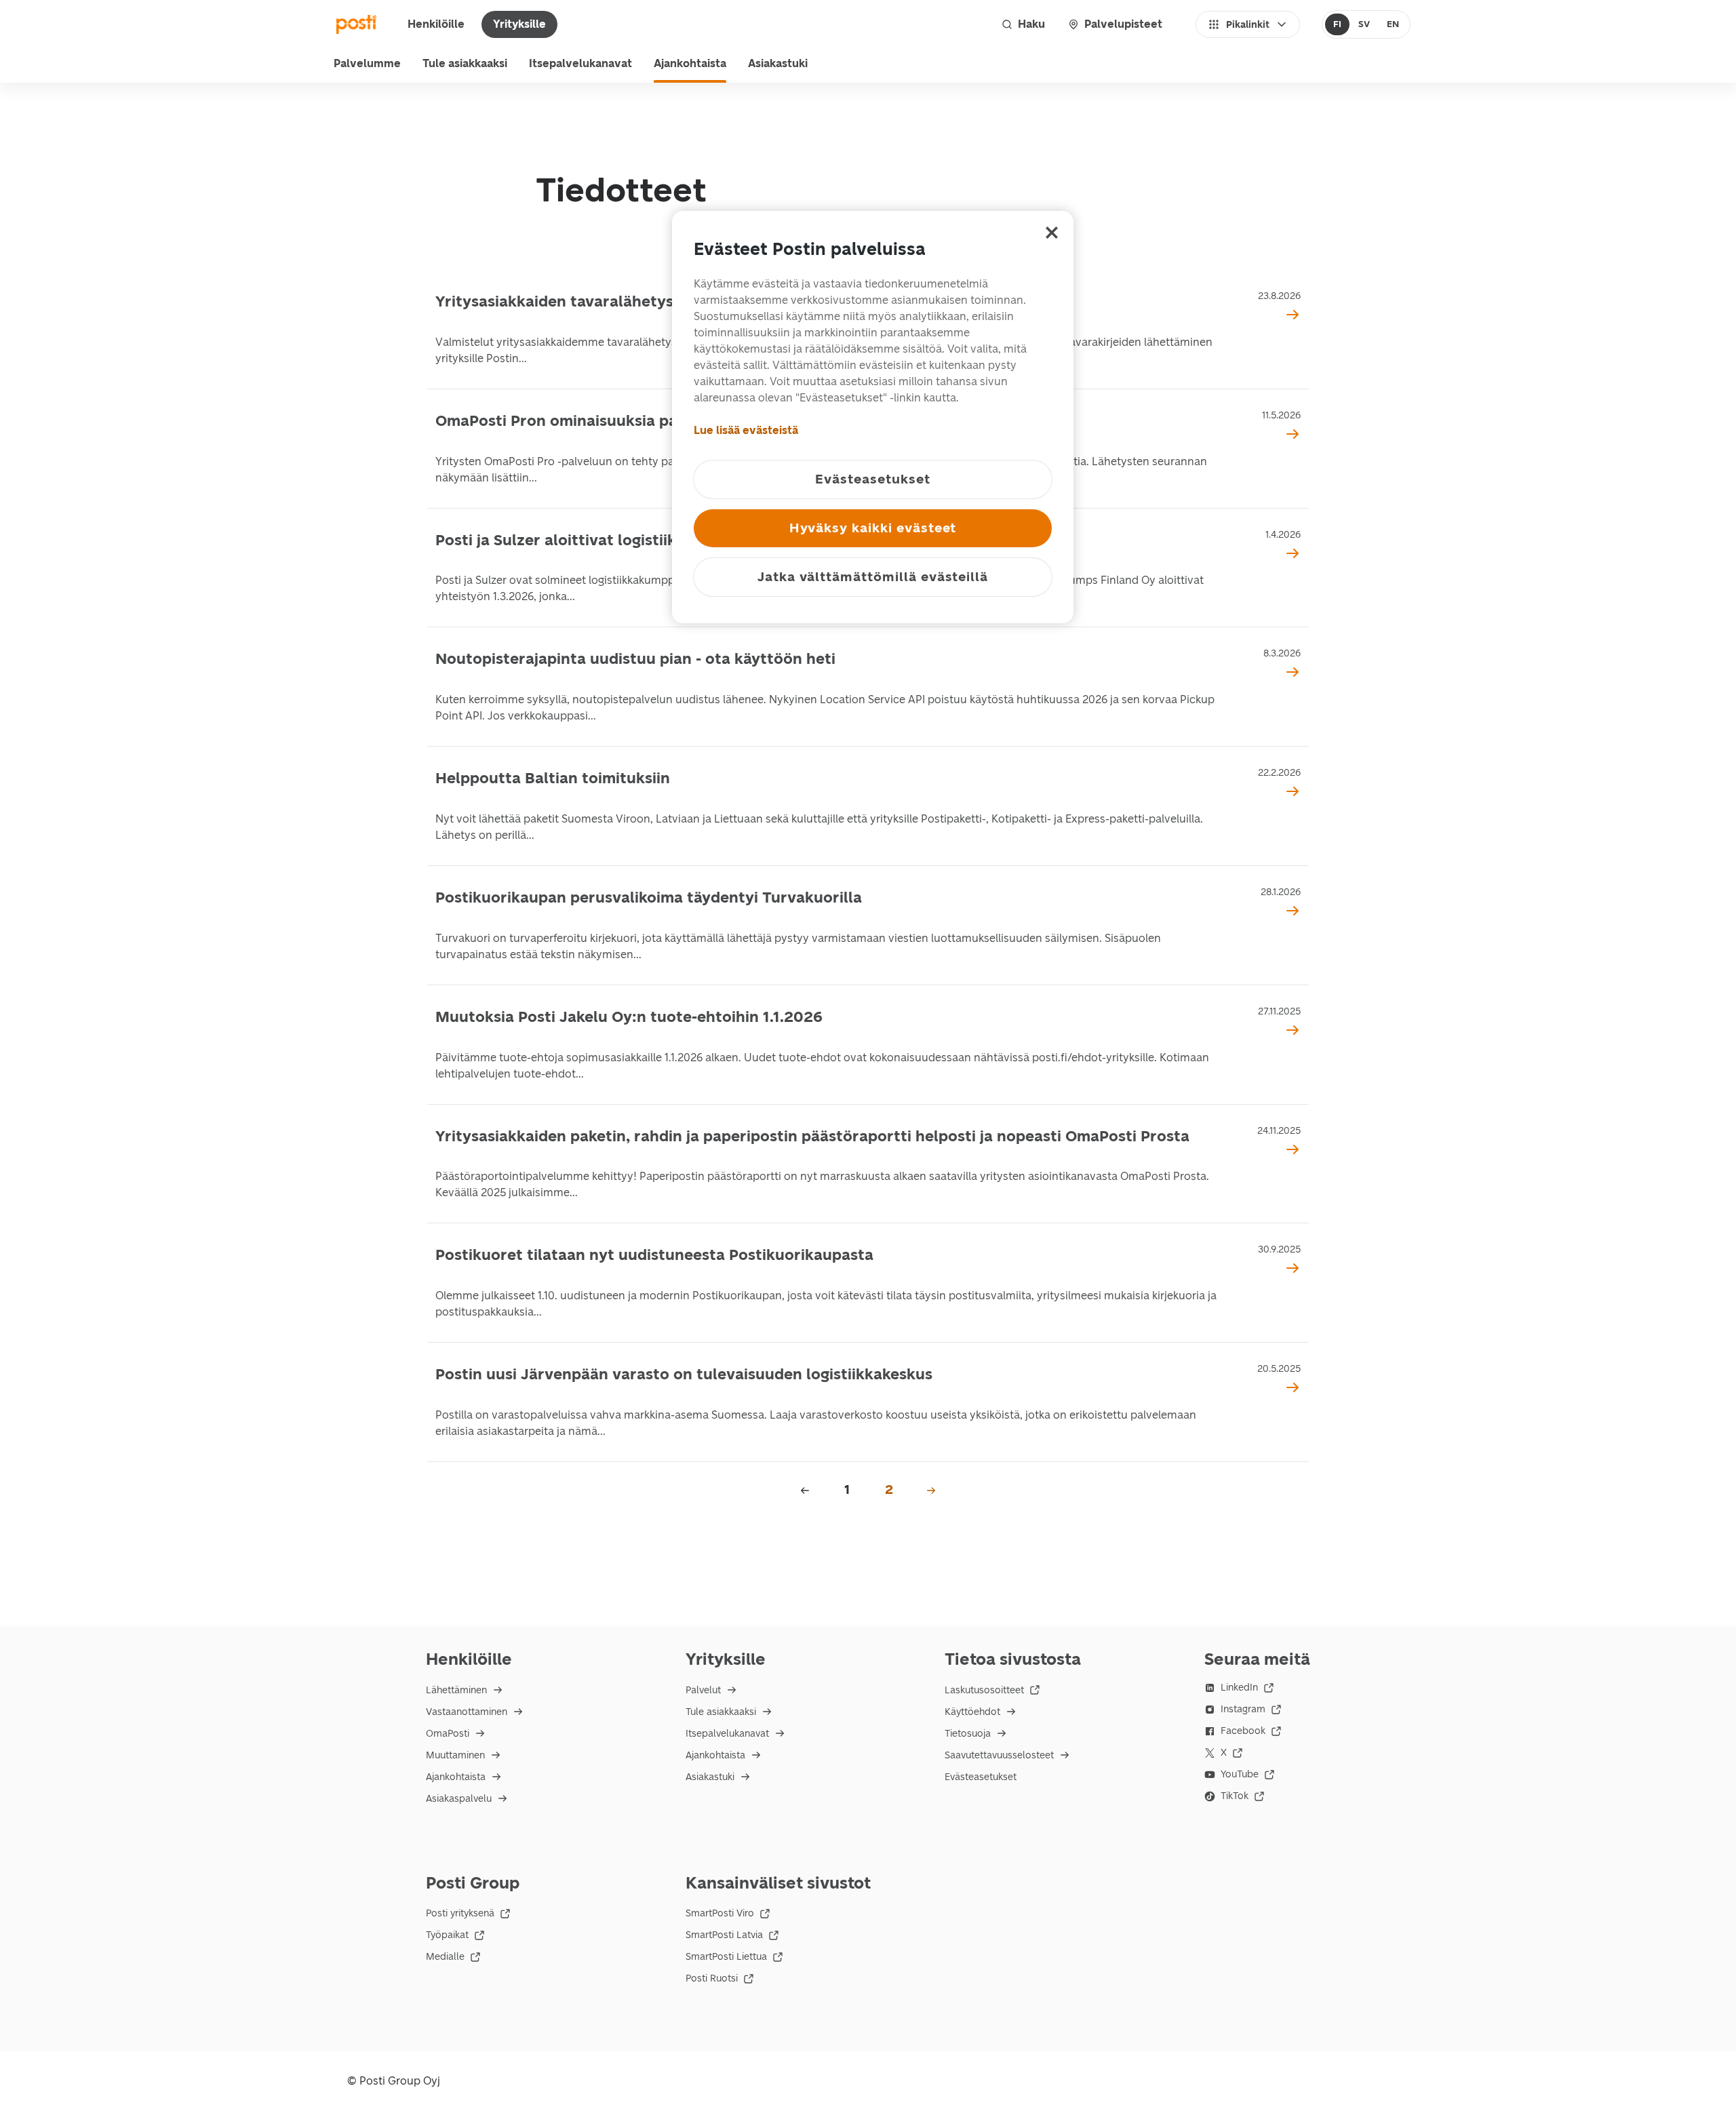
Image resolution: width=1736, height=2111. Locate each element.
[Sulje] (1052, 233)
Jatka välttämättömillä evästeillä (873, 577)
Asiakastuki (778, 63)
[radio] (1338, 24)
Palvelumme (367, 63)
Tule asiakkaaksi (465, 63)
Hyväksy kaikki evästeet (873, 528)
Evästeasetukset (981, 1777)
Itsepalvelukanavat (580, 63)
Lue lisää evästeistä (746, 430)
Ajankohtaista (690, 63)
